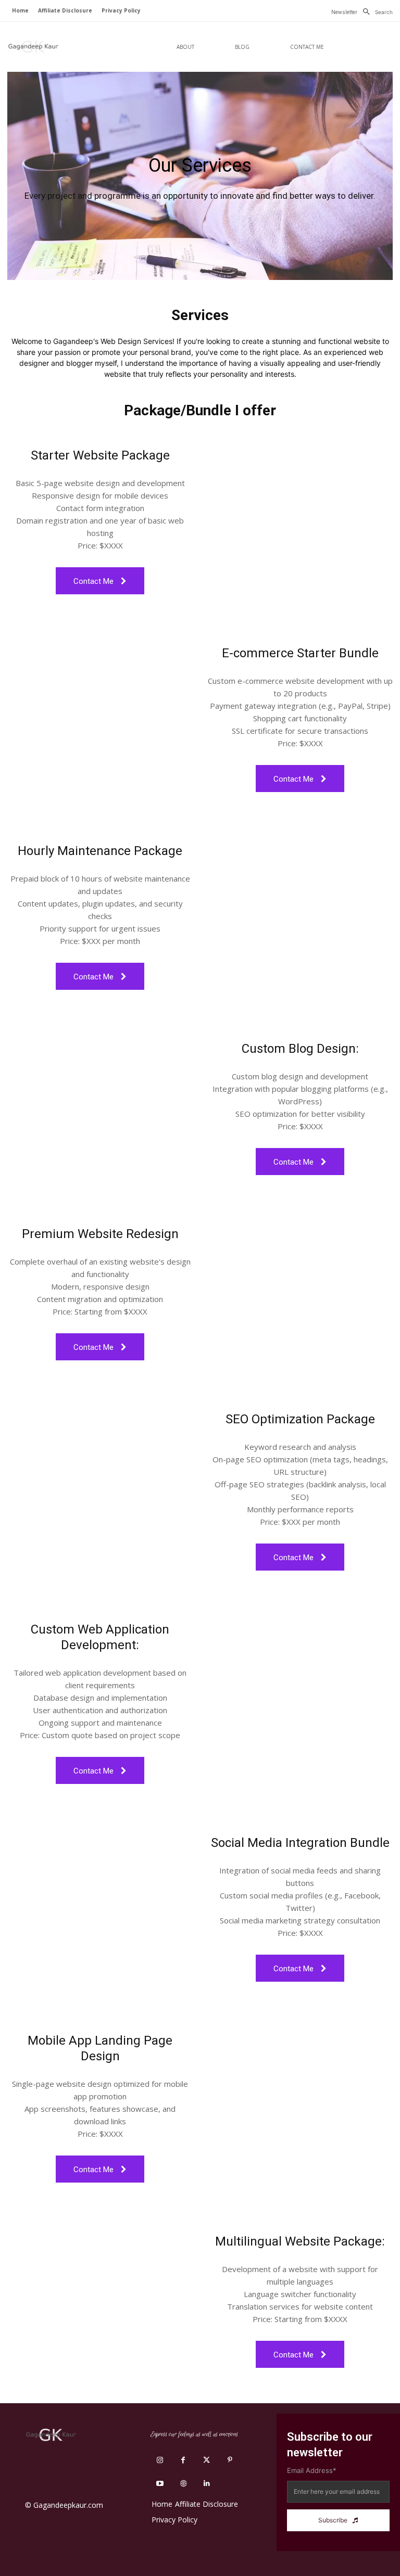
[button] (375, 12)
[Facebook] (183, 2460)
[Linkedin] (207, 2484)
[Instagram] (160, 2460)
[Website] (183, 2484)
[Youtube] (160, 2484)
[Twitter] (207, 2460)
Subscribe (333, 2520)
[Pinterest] (230, 2460)
